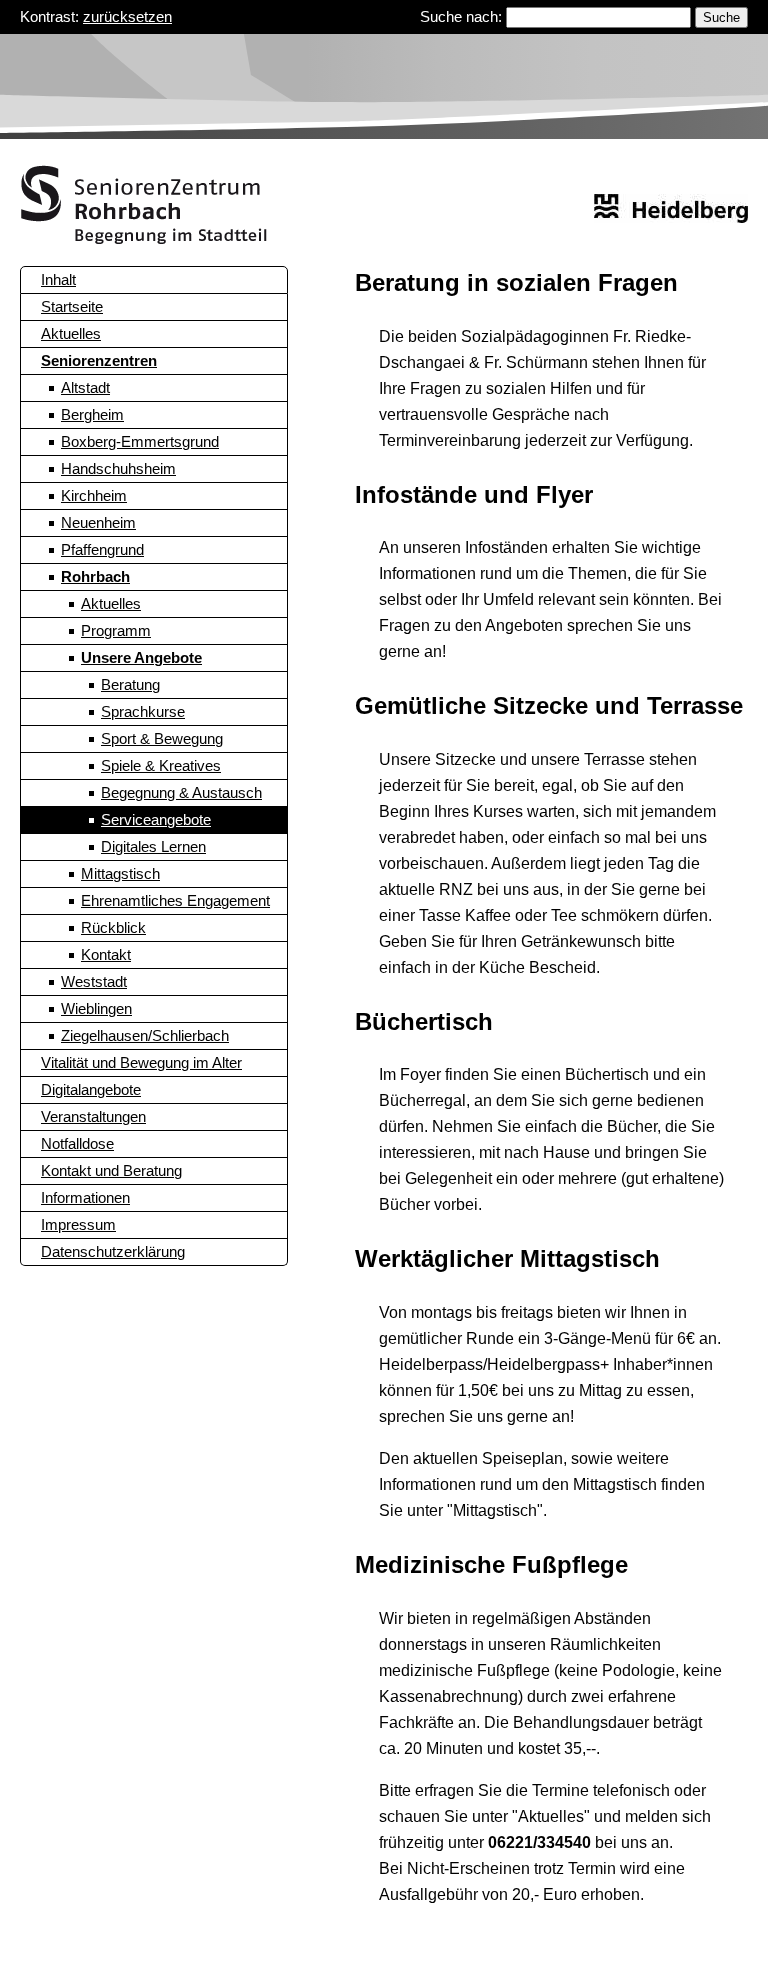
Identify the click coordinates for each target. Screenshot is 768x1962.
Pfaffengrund (102, 549)
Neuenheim (98, 522)
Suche (721, 17)
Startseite (72, 306)
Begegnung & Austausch (181, 792)
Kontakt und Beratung (111, 1170)
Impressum (78, 1224)
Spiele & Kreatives (161, 765)
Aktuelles (71, 333)
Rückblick (113, 927)
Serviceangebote (156, 819)
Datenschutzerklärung (113, 1251)
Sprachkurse (143, 711)
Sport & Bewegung (162, 738)
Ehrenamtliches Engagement (175, 900)
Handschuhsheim (118, 468)
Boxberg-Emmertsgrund (140, 441)
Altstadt (85, 387)
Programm (116, 630)
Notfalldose (77, 1143)
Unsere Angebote (141, 657)
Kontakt (106, 954)
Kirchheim (94, 495)
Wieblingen (96, 1008)
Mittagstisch (120, 873)
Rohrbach (95, 576)
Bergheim (92, 414)
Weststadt (94, 981)
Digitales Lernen (153, 846)
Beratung (130, 684)
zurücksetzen (127, 16)
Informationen (85, 1197)
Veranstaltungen (93, 1116)
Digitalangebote (91, 1089)
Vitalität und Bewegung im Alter (141, 1062)
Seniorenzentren (99, 360)
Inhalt (58, 279)
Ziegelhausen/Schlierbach (145, 1035)
